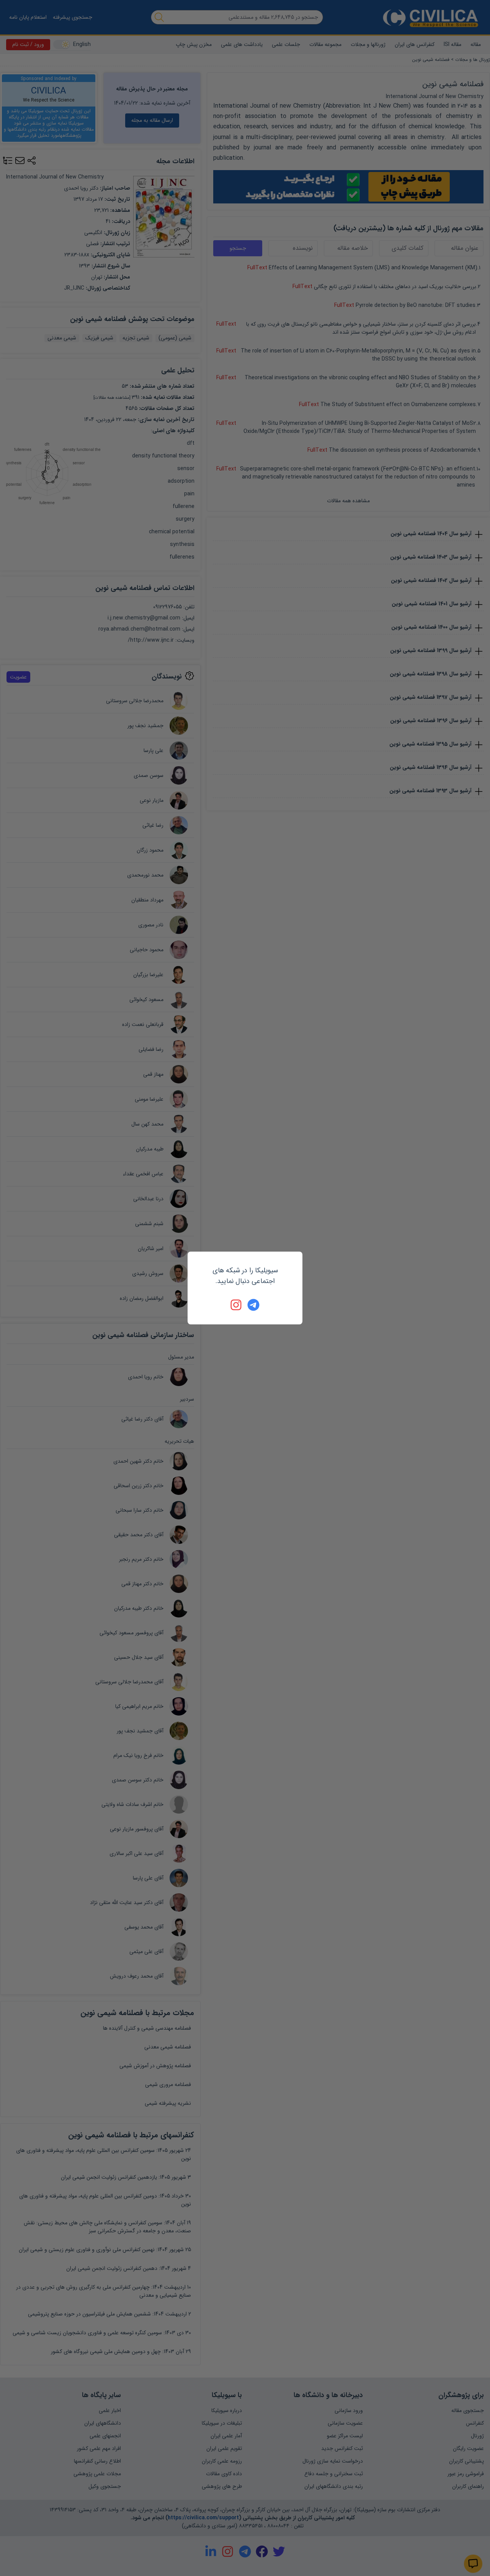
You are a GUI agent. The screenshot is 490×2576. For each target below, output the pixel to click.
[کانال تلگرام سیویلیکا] (253, 1305)
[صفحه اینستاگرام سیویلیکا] (237, 1305)
